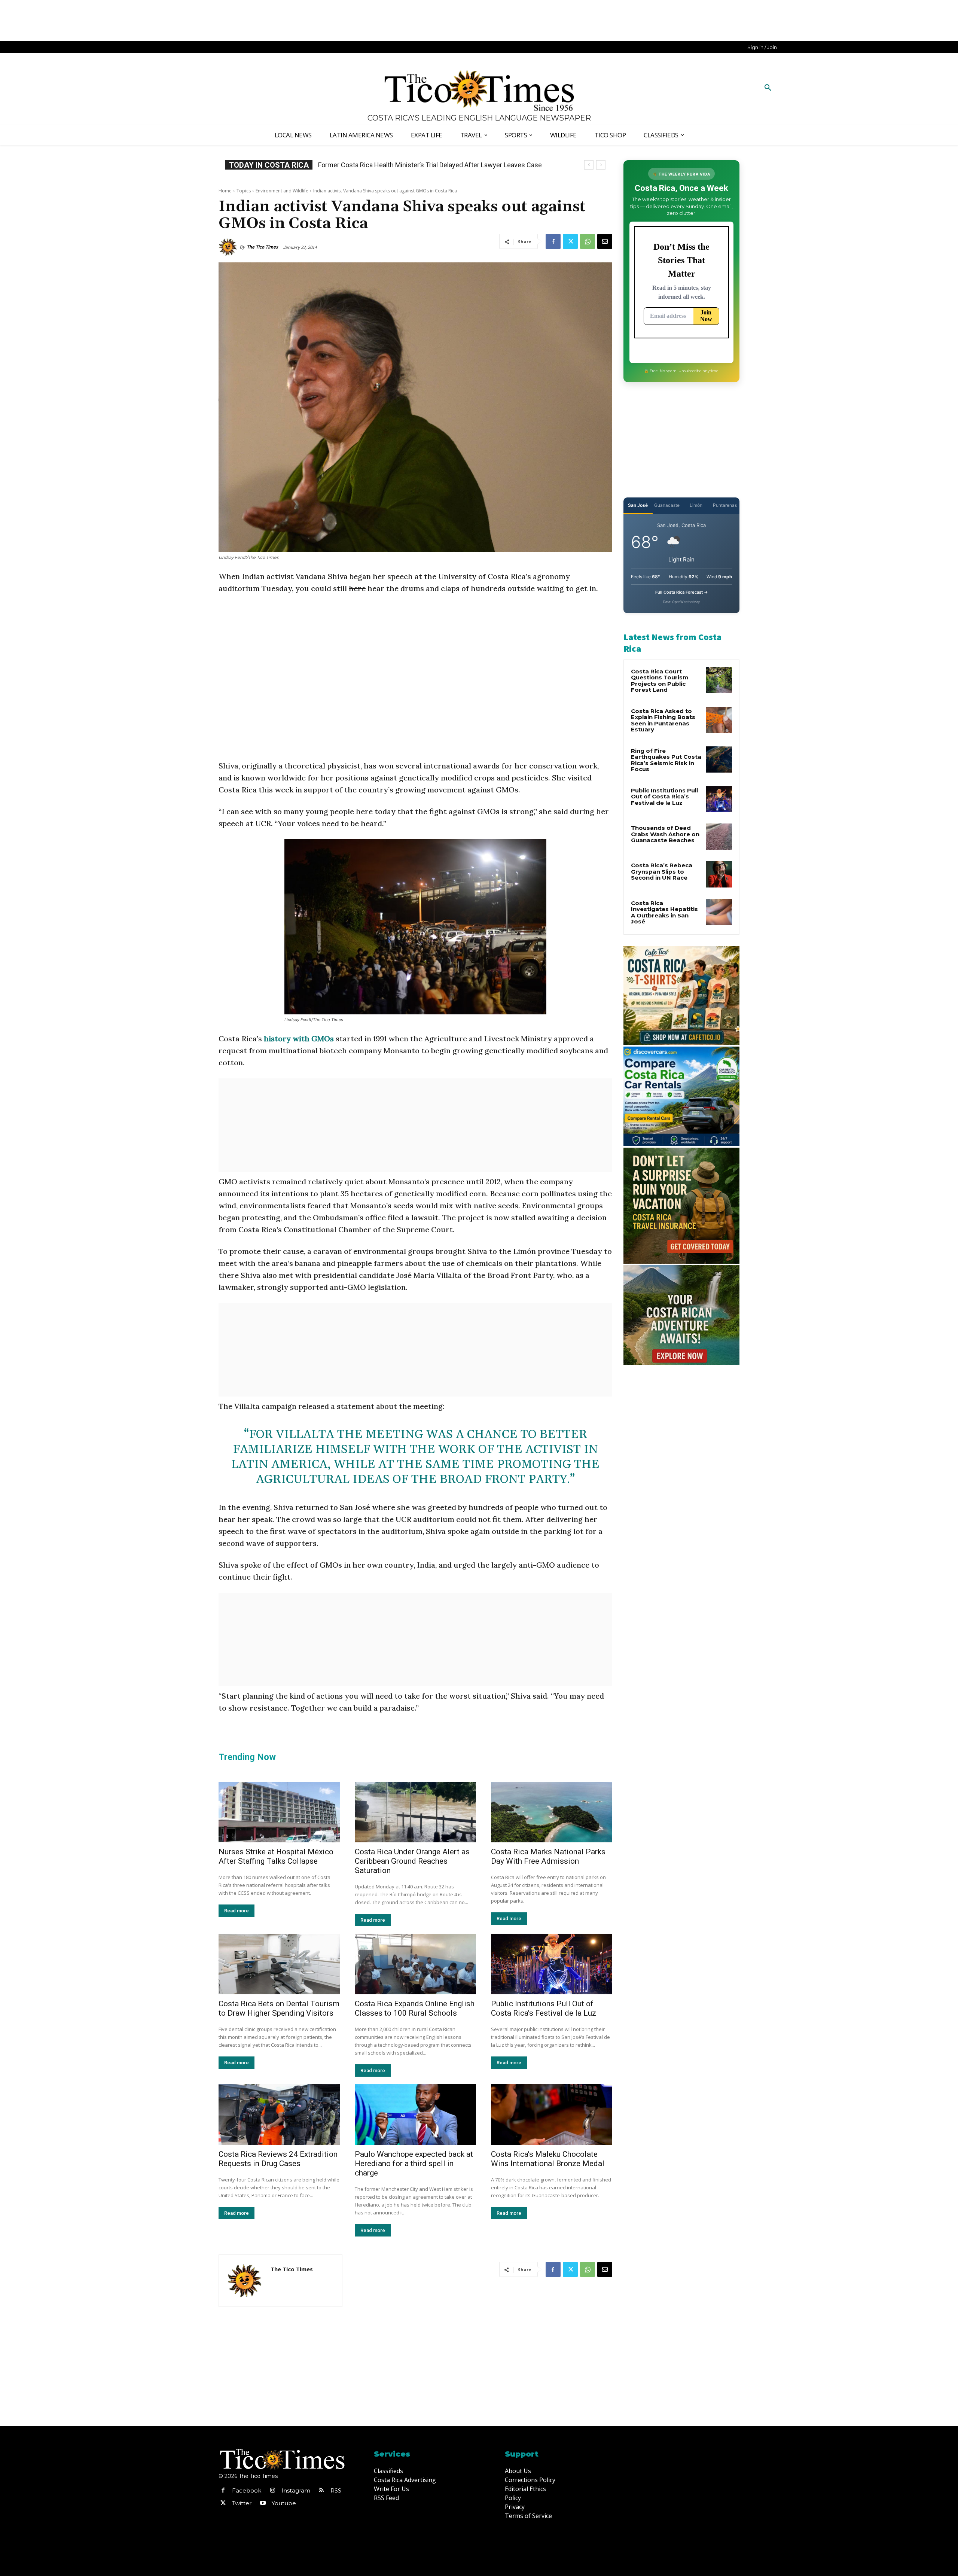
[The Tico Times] (229, 247)
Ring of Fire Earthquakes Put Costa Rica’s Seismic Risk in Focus (666, 760)
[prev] (589, 165)
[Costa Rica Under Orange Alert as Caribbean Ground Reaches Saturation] (415, 1812)
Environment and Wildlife (282, 191)
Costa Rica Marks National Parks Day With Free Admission (548, 1856)
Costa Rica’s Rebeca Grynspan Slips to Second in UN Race (404, 165)
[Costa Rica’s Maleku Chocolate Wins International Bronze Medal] (552, 2114)
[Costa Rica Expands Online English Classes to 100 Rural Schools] (415, 1964)
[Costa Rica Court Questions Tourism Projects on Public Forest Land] (719, 680)
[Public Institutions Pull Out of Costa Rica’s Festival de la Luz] (552, 1964)
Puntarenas (725, 505)
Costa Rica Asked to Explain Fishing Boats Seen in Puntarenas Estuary (663, 720)
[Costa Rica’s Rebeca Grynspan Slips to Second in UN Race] (719, 874)
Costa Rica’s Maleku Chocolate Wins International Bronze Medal (548, 2159)
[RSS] (321, 2491)
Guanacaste (667, 505)
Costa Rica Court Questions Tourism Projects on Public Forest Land (660, 681)
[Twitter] (570, 241)
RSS (336, 2490)
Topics (244, 191)
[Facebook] (553, 241)
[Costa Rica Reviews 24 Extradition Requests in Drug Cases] (279, 2114)
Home (225, 191)
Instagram (296, 2490)
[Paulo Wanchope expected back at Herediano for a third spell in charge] (415, 2114)
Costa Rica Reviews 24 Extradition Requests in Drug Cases (278, 2159)
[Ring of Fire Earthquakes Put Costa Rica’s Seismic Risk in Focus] (719, 759)
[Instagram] (272, 2491)
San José (638, 505)
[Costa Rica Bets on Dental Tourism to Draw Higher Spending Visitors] (279, 1964)
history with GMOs (299, 1039)
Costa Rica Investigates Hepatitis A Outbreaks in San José (664, 912)
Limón (696, 505)
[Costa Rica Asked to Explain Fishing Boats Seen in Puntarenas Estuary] (719, 720)
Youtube (284, 2503)
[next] (601, 165)
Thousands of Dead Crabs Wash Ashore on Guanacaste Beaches (665, 834)
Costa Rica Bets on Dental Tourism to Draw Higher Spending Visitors (279, 2008)
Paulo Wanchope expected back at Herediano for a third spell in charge (414, 2164)
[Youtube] (263, 2503)
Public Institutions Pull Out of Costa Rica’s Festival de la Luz (544, 2008)
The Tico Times (262, 247)
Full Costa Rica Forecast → (682, 592)
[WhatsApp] (588, 241)
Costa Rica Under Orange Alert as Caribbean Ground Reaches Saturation (412, 1861)
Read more (237, 1911)
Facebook (247, 2490)
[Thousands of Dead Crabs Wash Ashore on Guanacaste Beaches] (719, 837)
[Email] (605, 241)
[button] (768, 88)
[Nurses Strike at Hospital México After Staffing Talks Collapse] (279, 1812)
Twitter (242, 2503)
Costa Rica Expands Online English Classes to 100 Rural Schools (415, 2008)
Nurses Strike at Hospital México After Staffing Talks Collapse (276, 1856)
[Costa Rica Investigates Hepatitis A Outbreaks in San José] (719, 912)
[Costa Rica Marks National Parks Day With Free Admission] (552, 1812)
